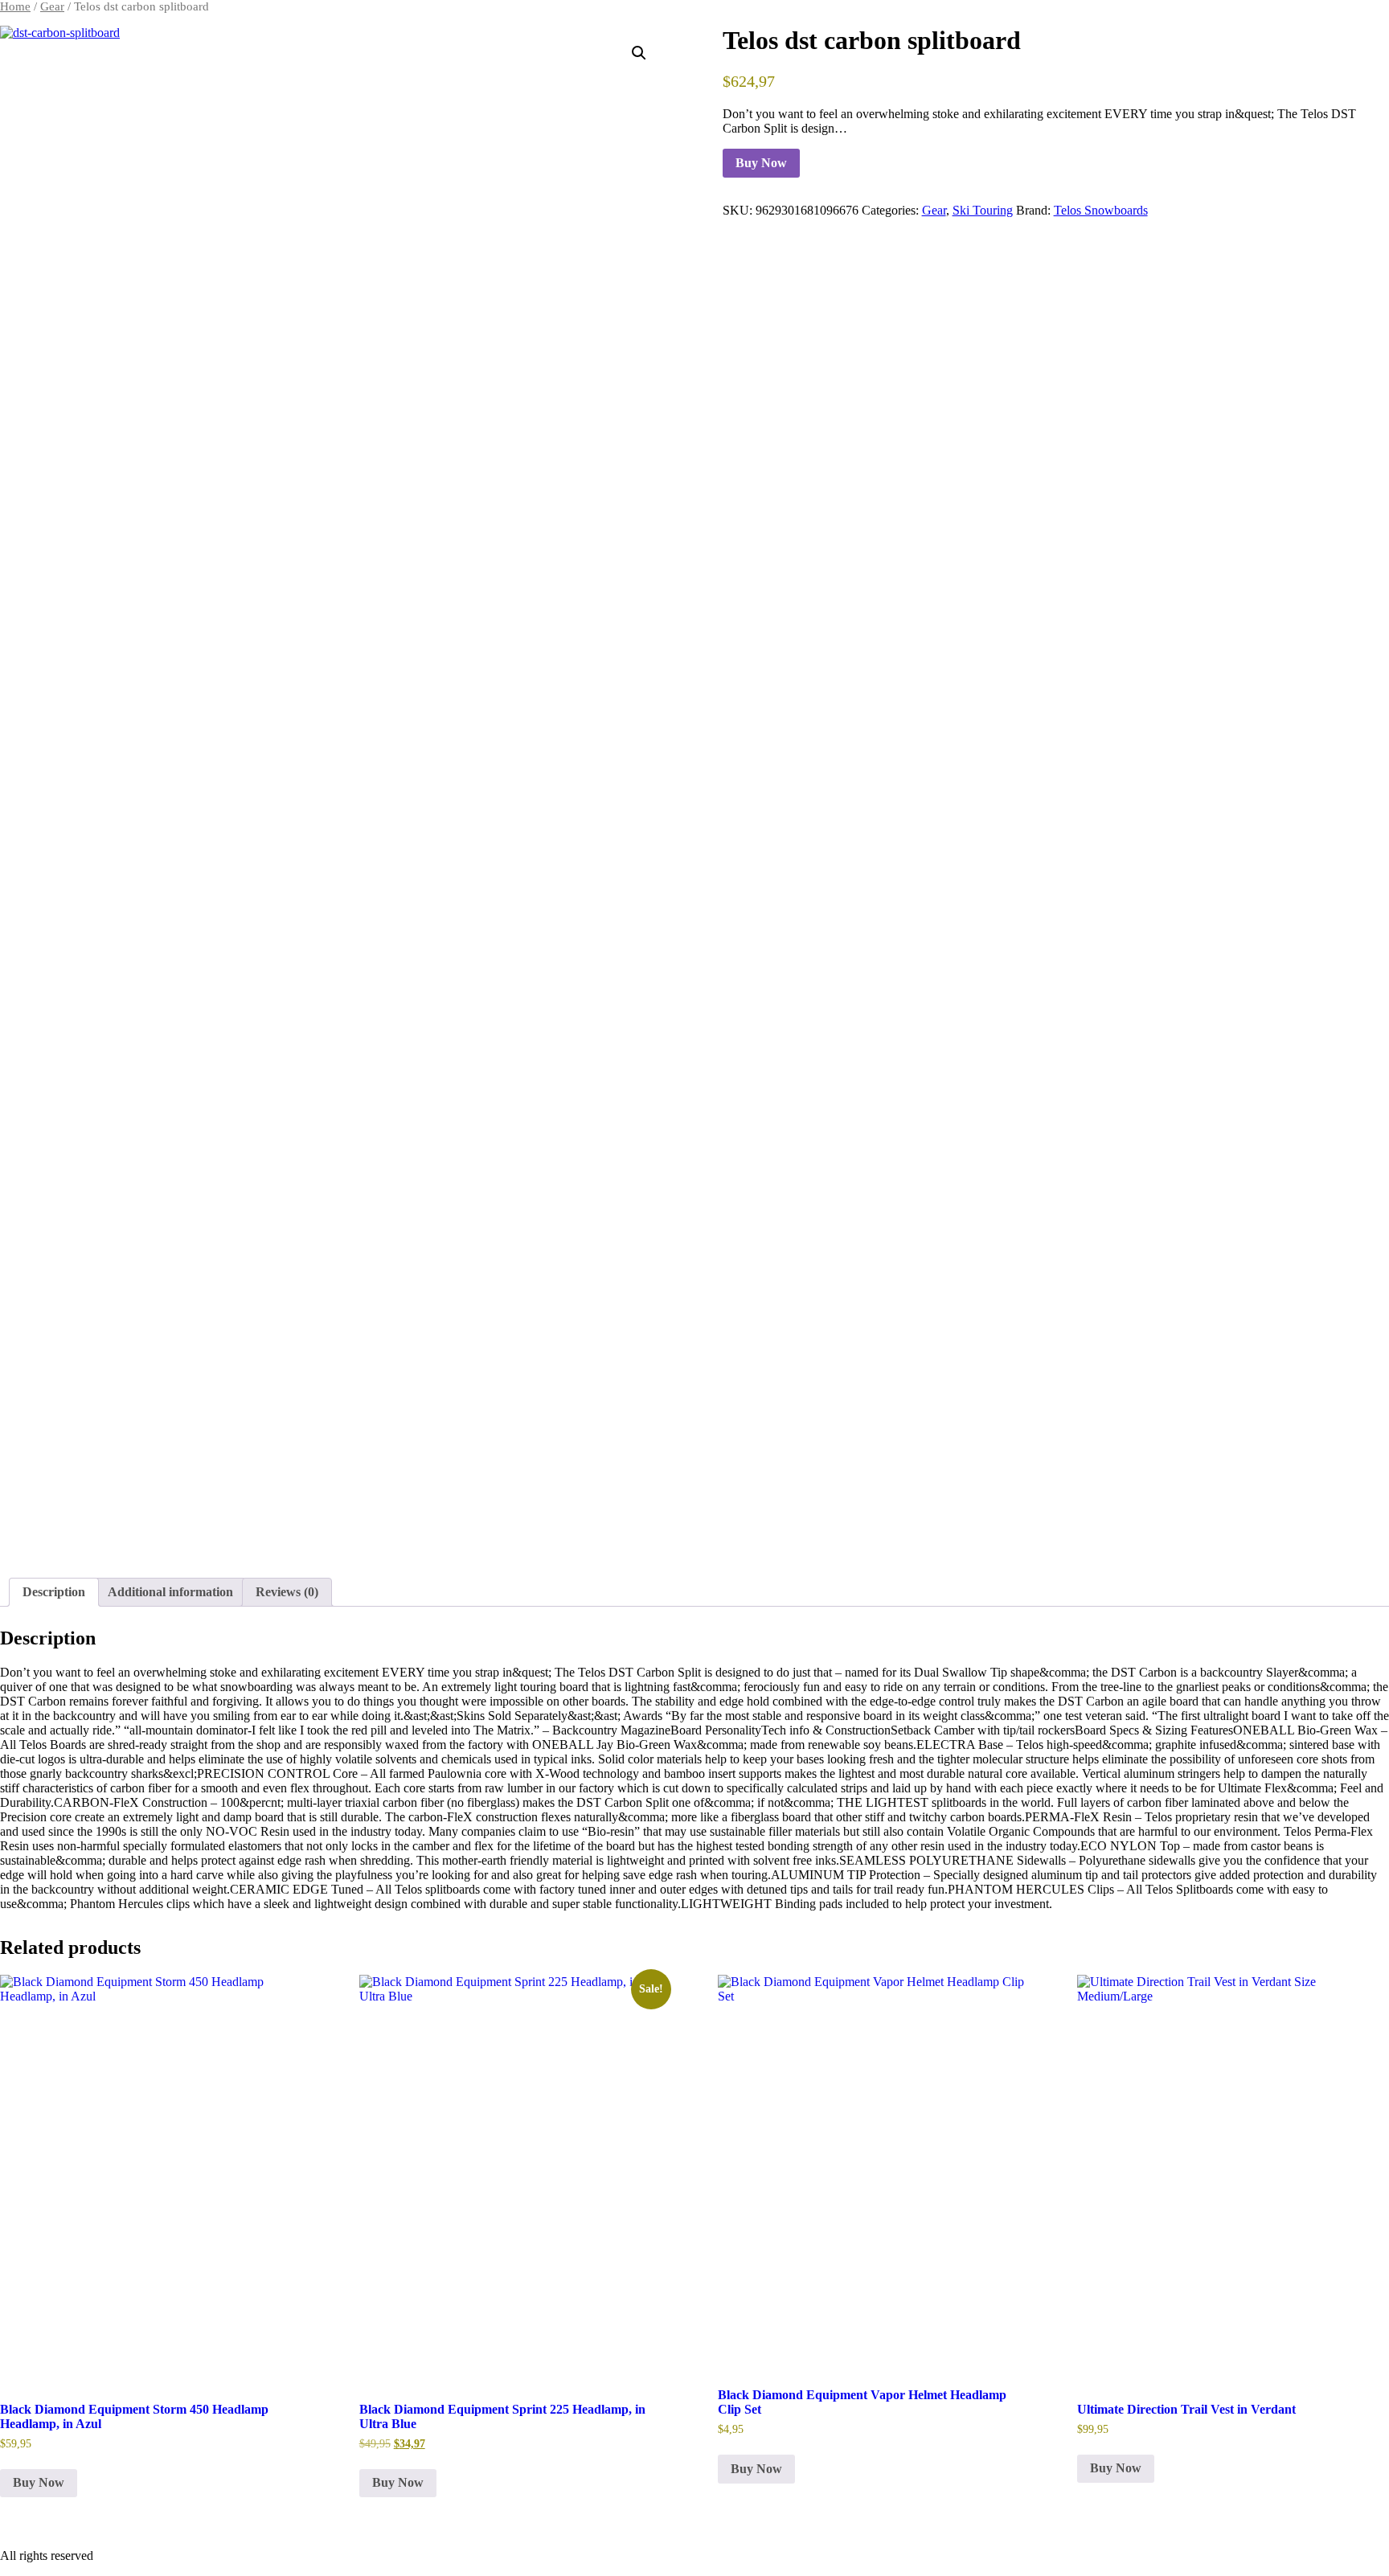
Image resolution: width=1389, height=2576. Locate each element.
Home (15, 6)
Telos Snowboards (1101, 210)
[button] (639, 53)
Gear (52, 6)
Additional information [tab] (170, 1592)
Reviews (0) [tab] (287, 1592)
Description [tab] (54, 1592)
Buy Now (761, 163)
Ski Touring (983, 210)
